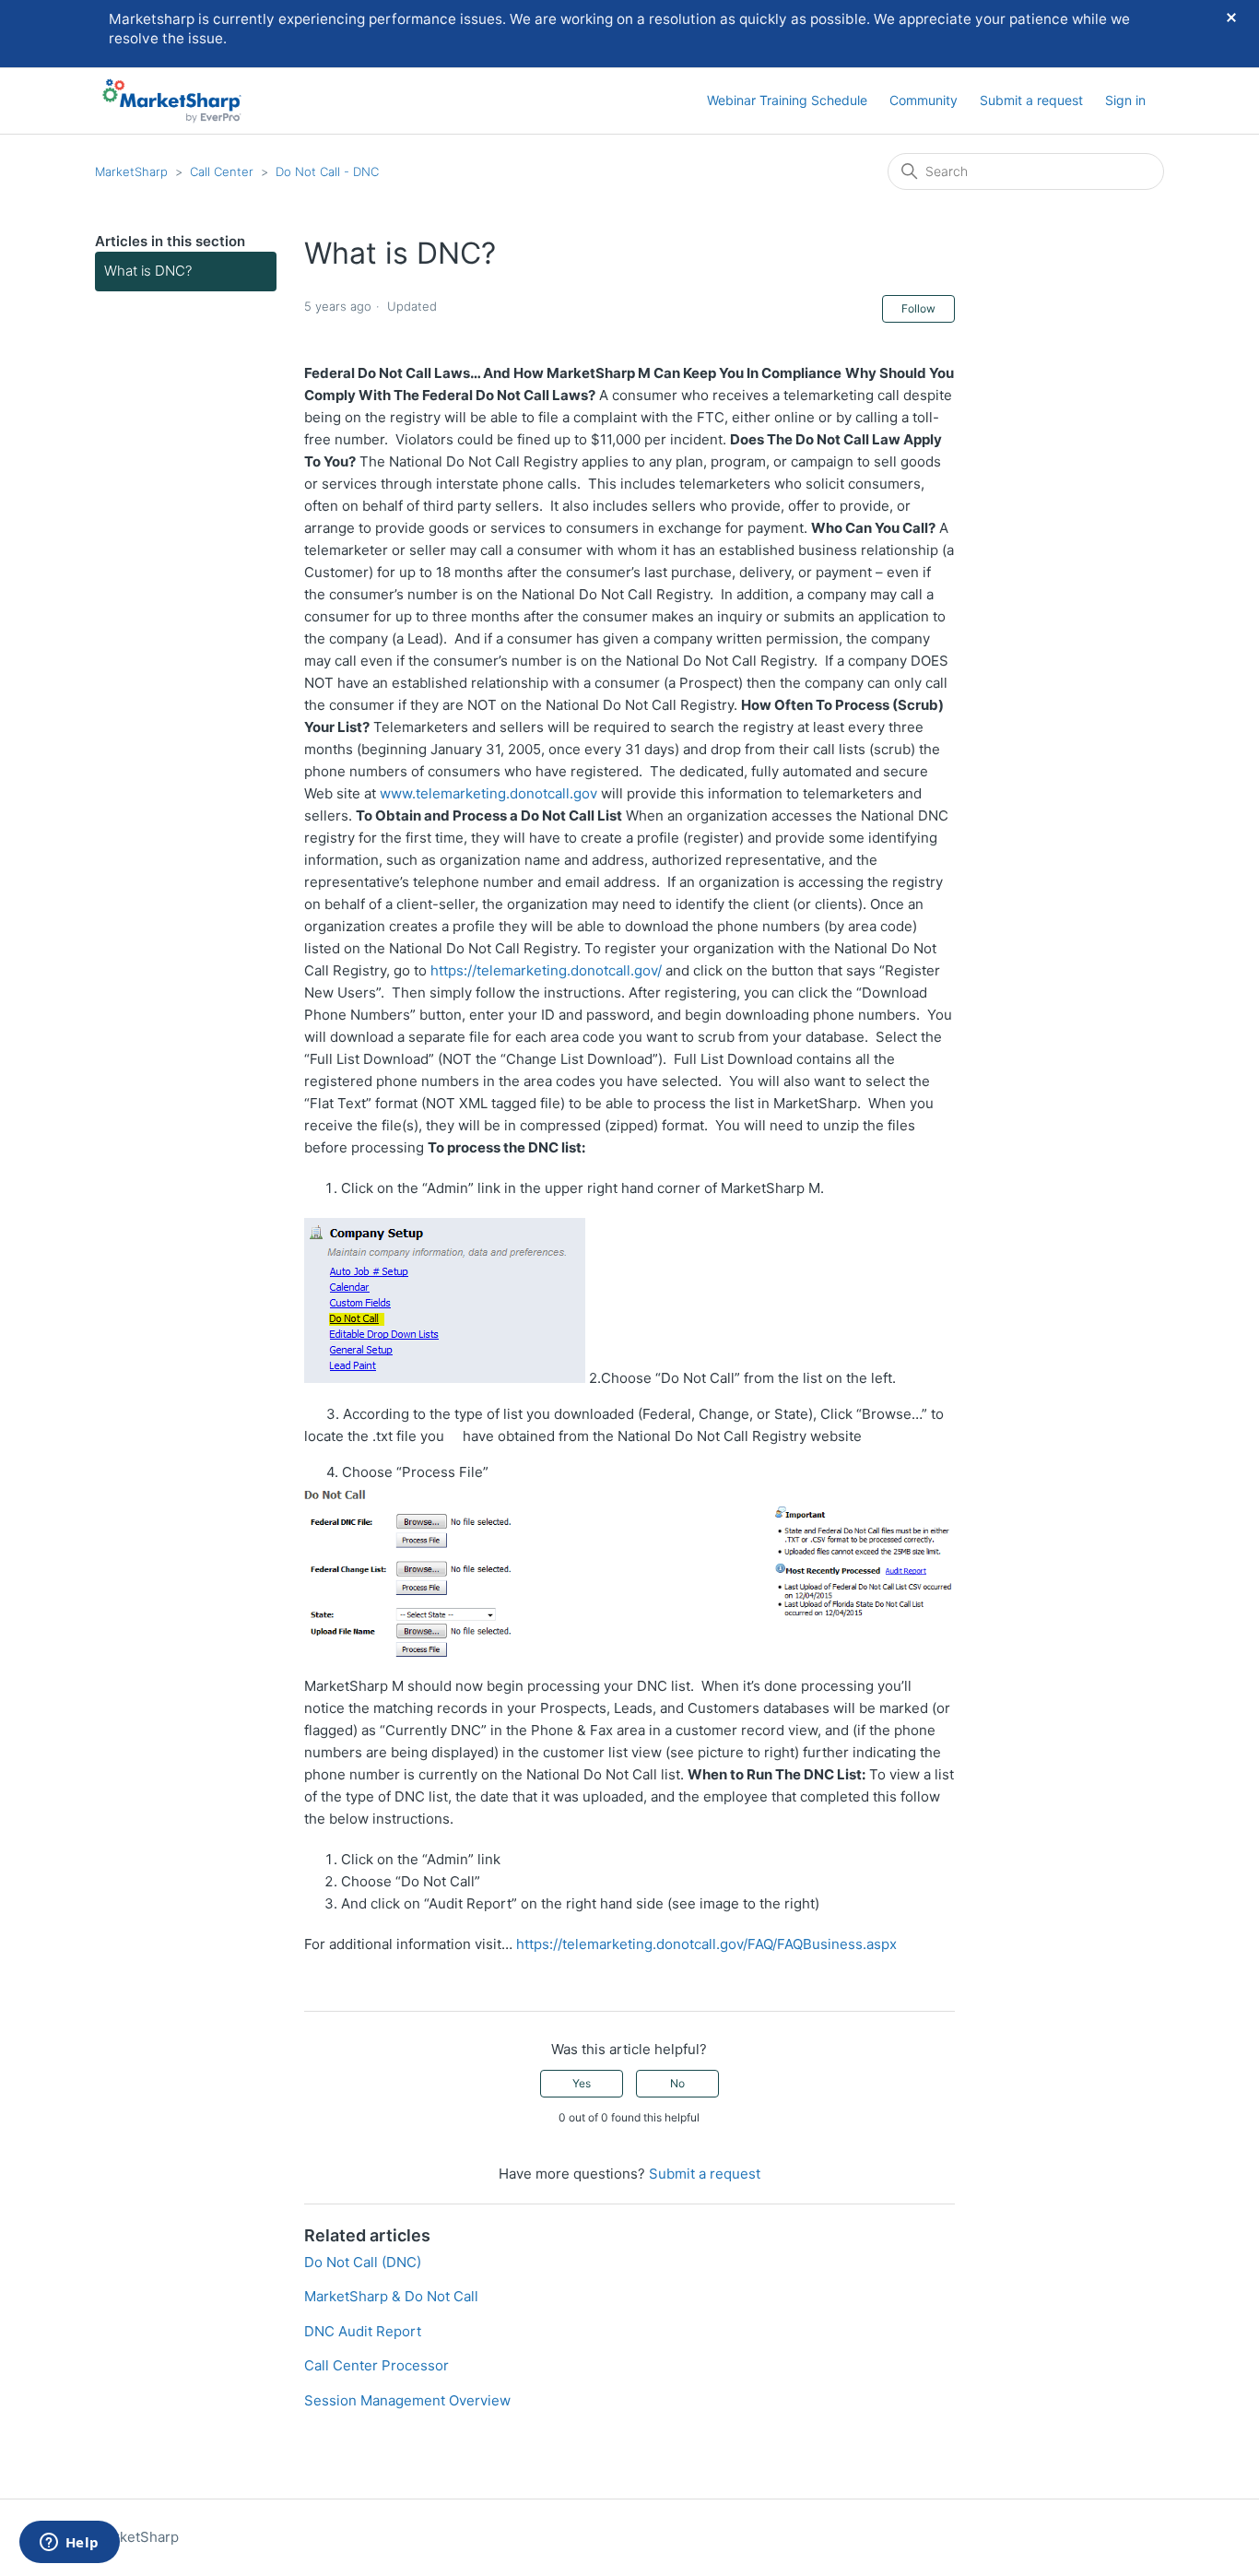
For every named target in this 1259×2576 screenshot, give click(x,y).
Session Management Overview (407, 2400)
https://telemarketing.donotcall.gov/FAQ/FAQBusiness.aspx (706, 1944)
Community (924, 100)
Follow (918, 308)
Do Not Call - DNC (327, 171)
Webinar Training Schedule (787, 100)
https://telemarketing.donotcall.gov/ (546, 970)
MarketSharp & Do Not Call (391, 2296)
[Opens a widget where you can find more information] (69, 2544)
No (677, 2083)
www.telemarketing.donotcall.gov (488, 793)
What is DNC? (148, 271)
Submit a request (1031, 100)
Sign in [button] (1125, 100)
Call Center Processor (377, 2365)
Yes (582, 2083)
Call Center (222, 171)
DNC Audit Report (363, 2331)
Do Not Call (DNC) (363, 2262)
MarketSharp (131, 171)
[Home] (172, 101)
